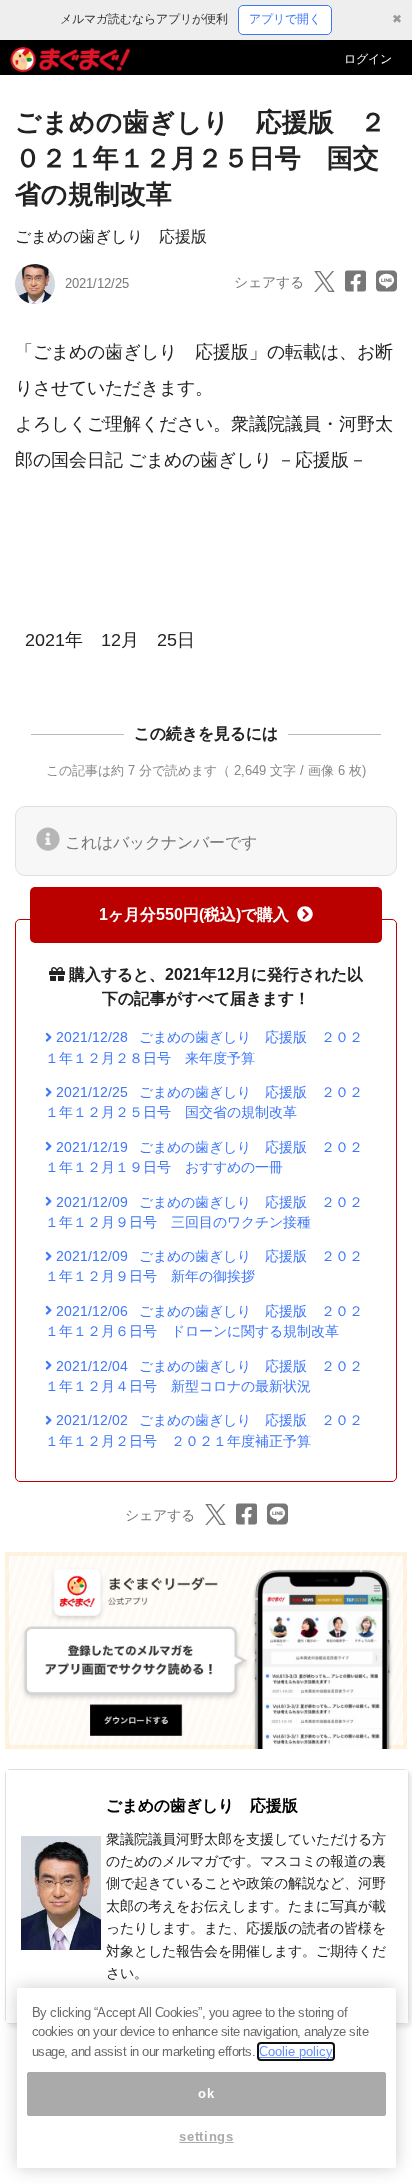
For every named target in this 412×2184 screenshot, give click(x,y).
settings (206, 2136)
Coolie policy (296, 2051)
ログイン (368, 59)
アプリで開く (285, 19)
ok (206, 2093)
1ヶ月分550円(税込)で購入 (194, 914)
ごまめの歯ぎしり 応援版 (111, 236)
